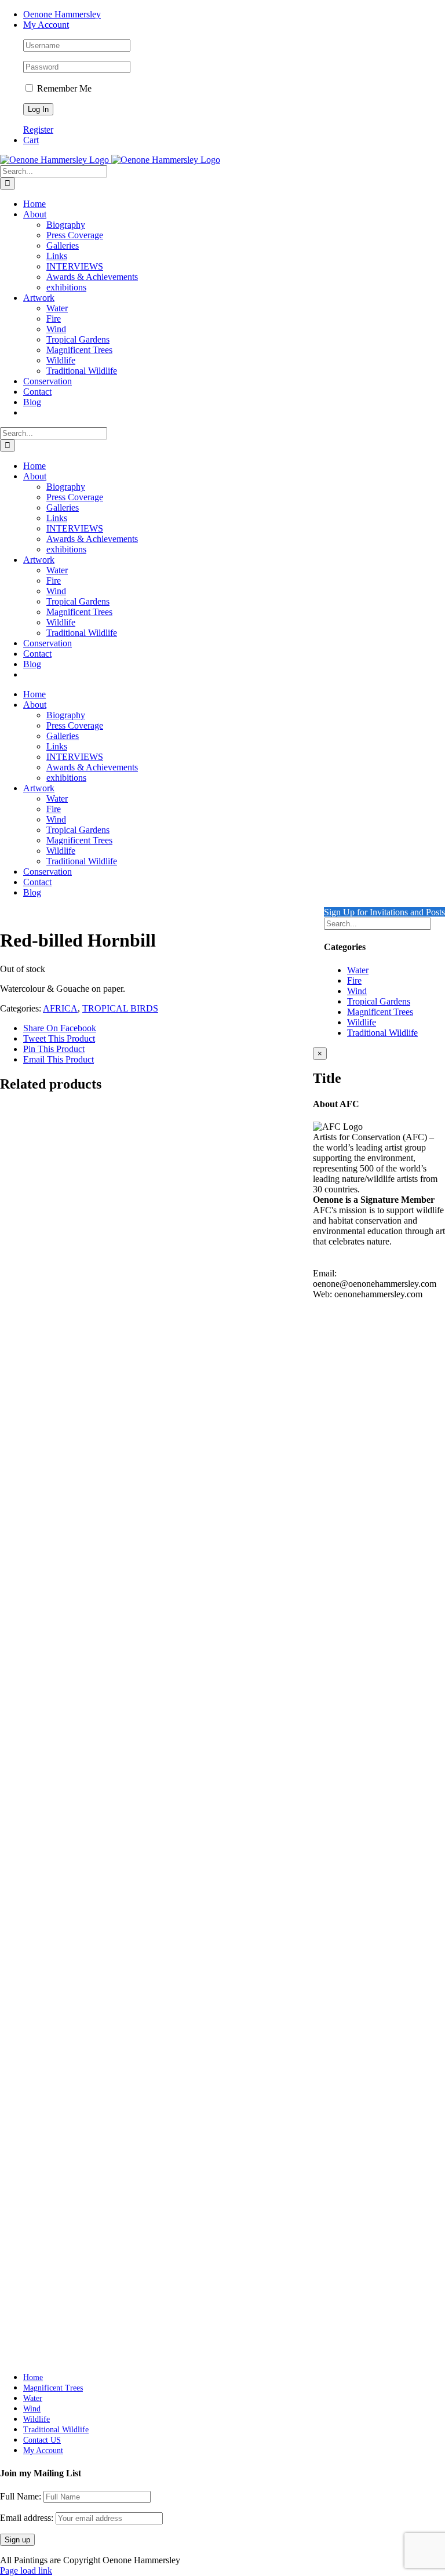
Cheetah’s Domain (67, 2063)
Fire (354, 980)
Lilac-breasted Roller (73, 1324)
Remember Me (63, 88)
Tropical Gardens (379, 1001)
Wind (357, 991)
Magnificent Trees (380, 1012)
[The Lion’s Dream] (168, 2195)
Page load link (26, 2570)
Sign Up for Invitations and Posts (384, 912)
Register (38, 130)
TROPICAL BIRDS (120, 1008)
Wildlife (362, 1022)
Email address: (28, 2518)
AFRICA (60, 1008)
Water (358, 970)
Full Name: (21, 2496)
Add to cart (44, 2348)
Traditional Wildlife (382, 1033)
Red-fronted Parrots (71, 1809)
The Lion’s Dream (66, 2315)
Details (36, 1346)
